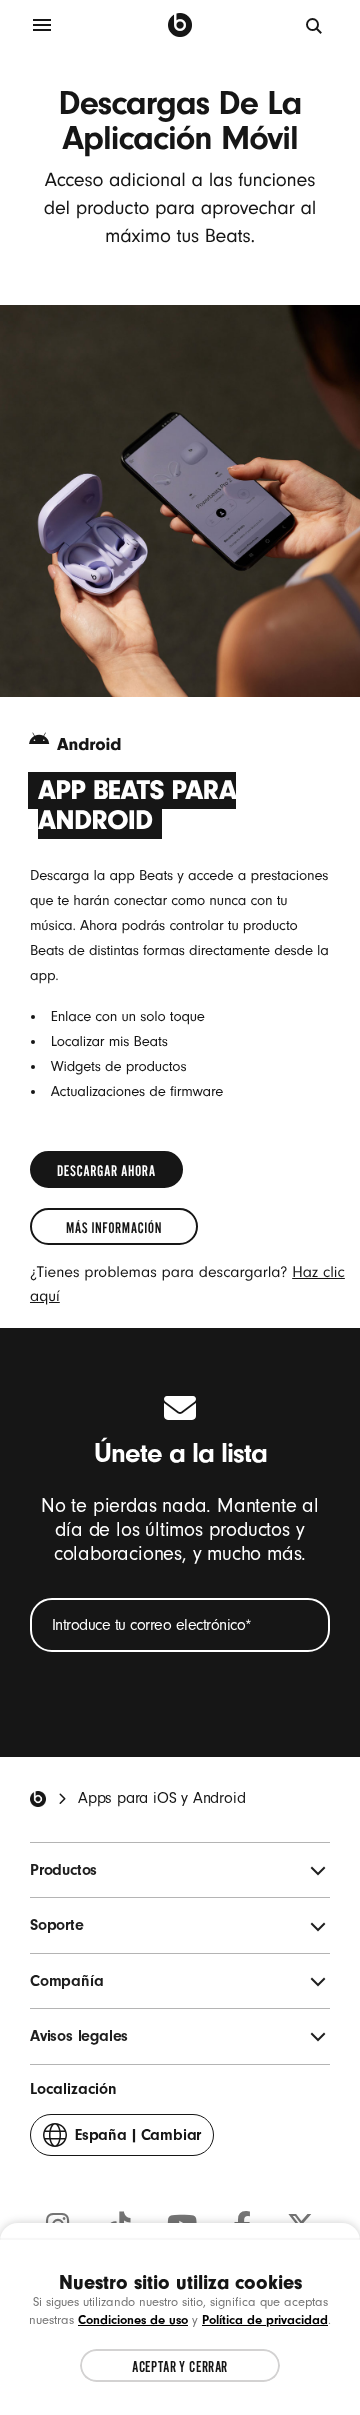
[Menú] (42, 25)
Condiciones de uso (133, 2319)
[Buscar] (315, 25)
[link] (106, 1169)
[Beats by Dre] (180, 25)
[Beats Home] (38, 1799)
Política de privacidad (265, 2319)
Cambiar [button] (138, 2141)
